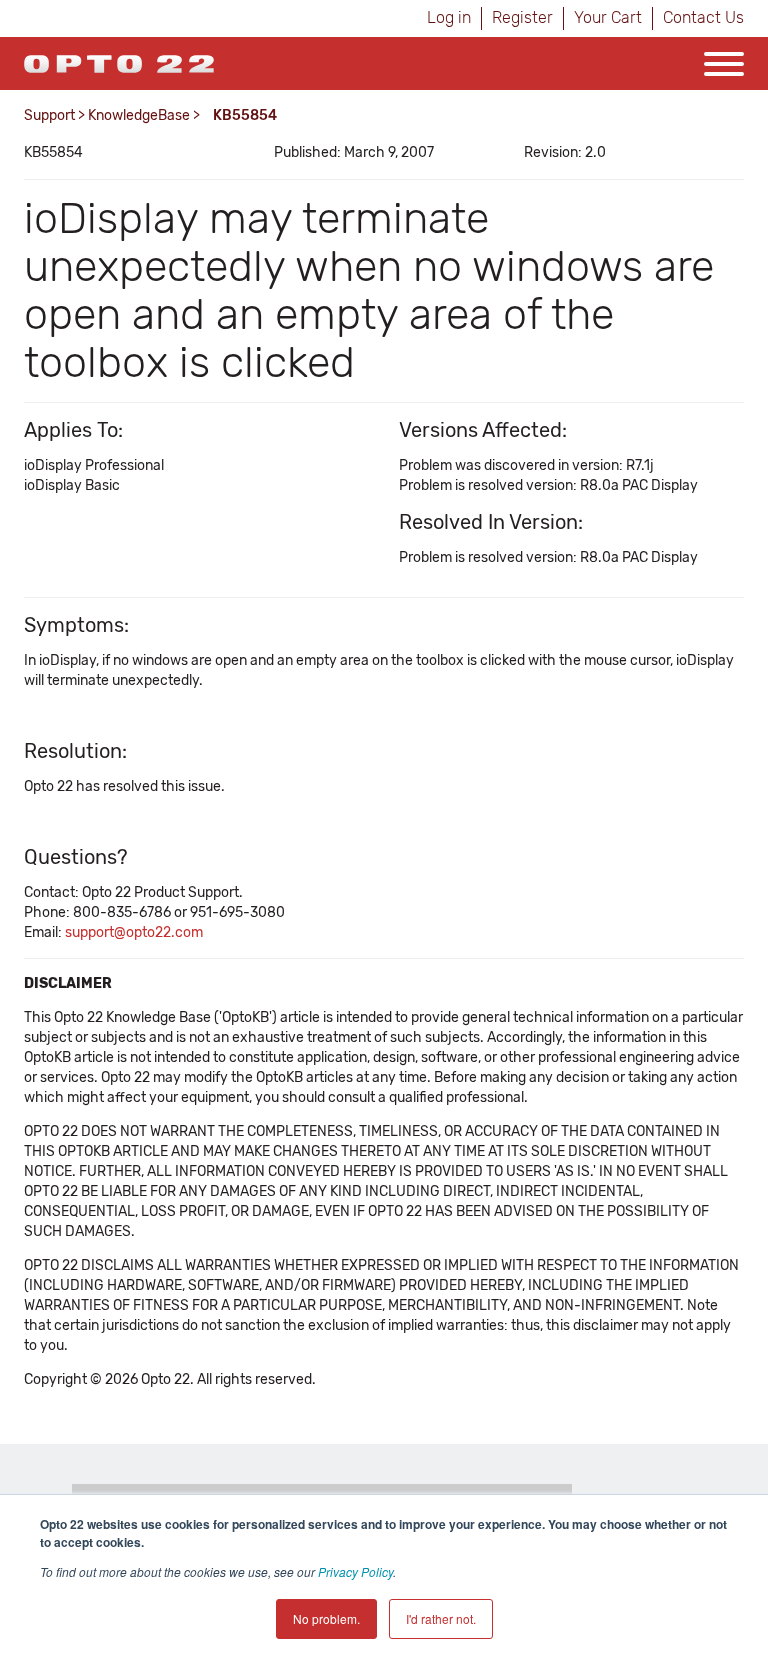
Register (522, 17)
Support (49, 115)
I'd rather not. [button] (441, 1618)
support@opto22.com (134, 932)
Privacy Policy (355, 1571)
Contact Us (703, 17)
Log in (449, 17)
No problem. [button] (326, 1618)
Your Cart (608, 17)
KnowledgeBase (139, 115)
